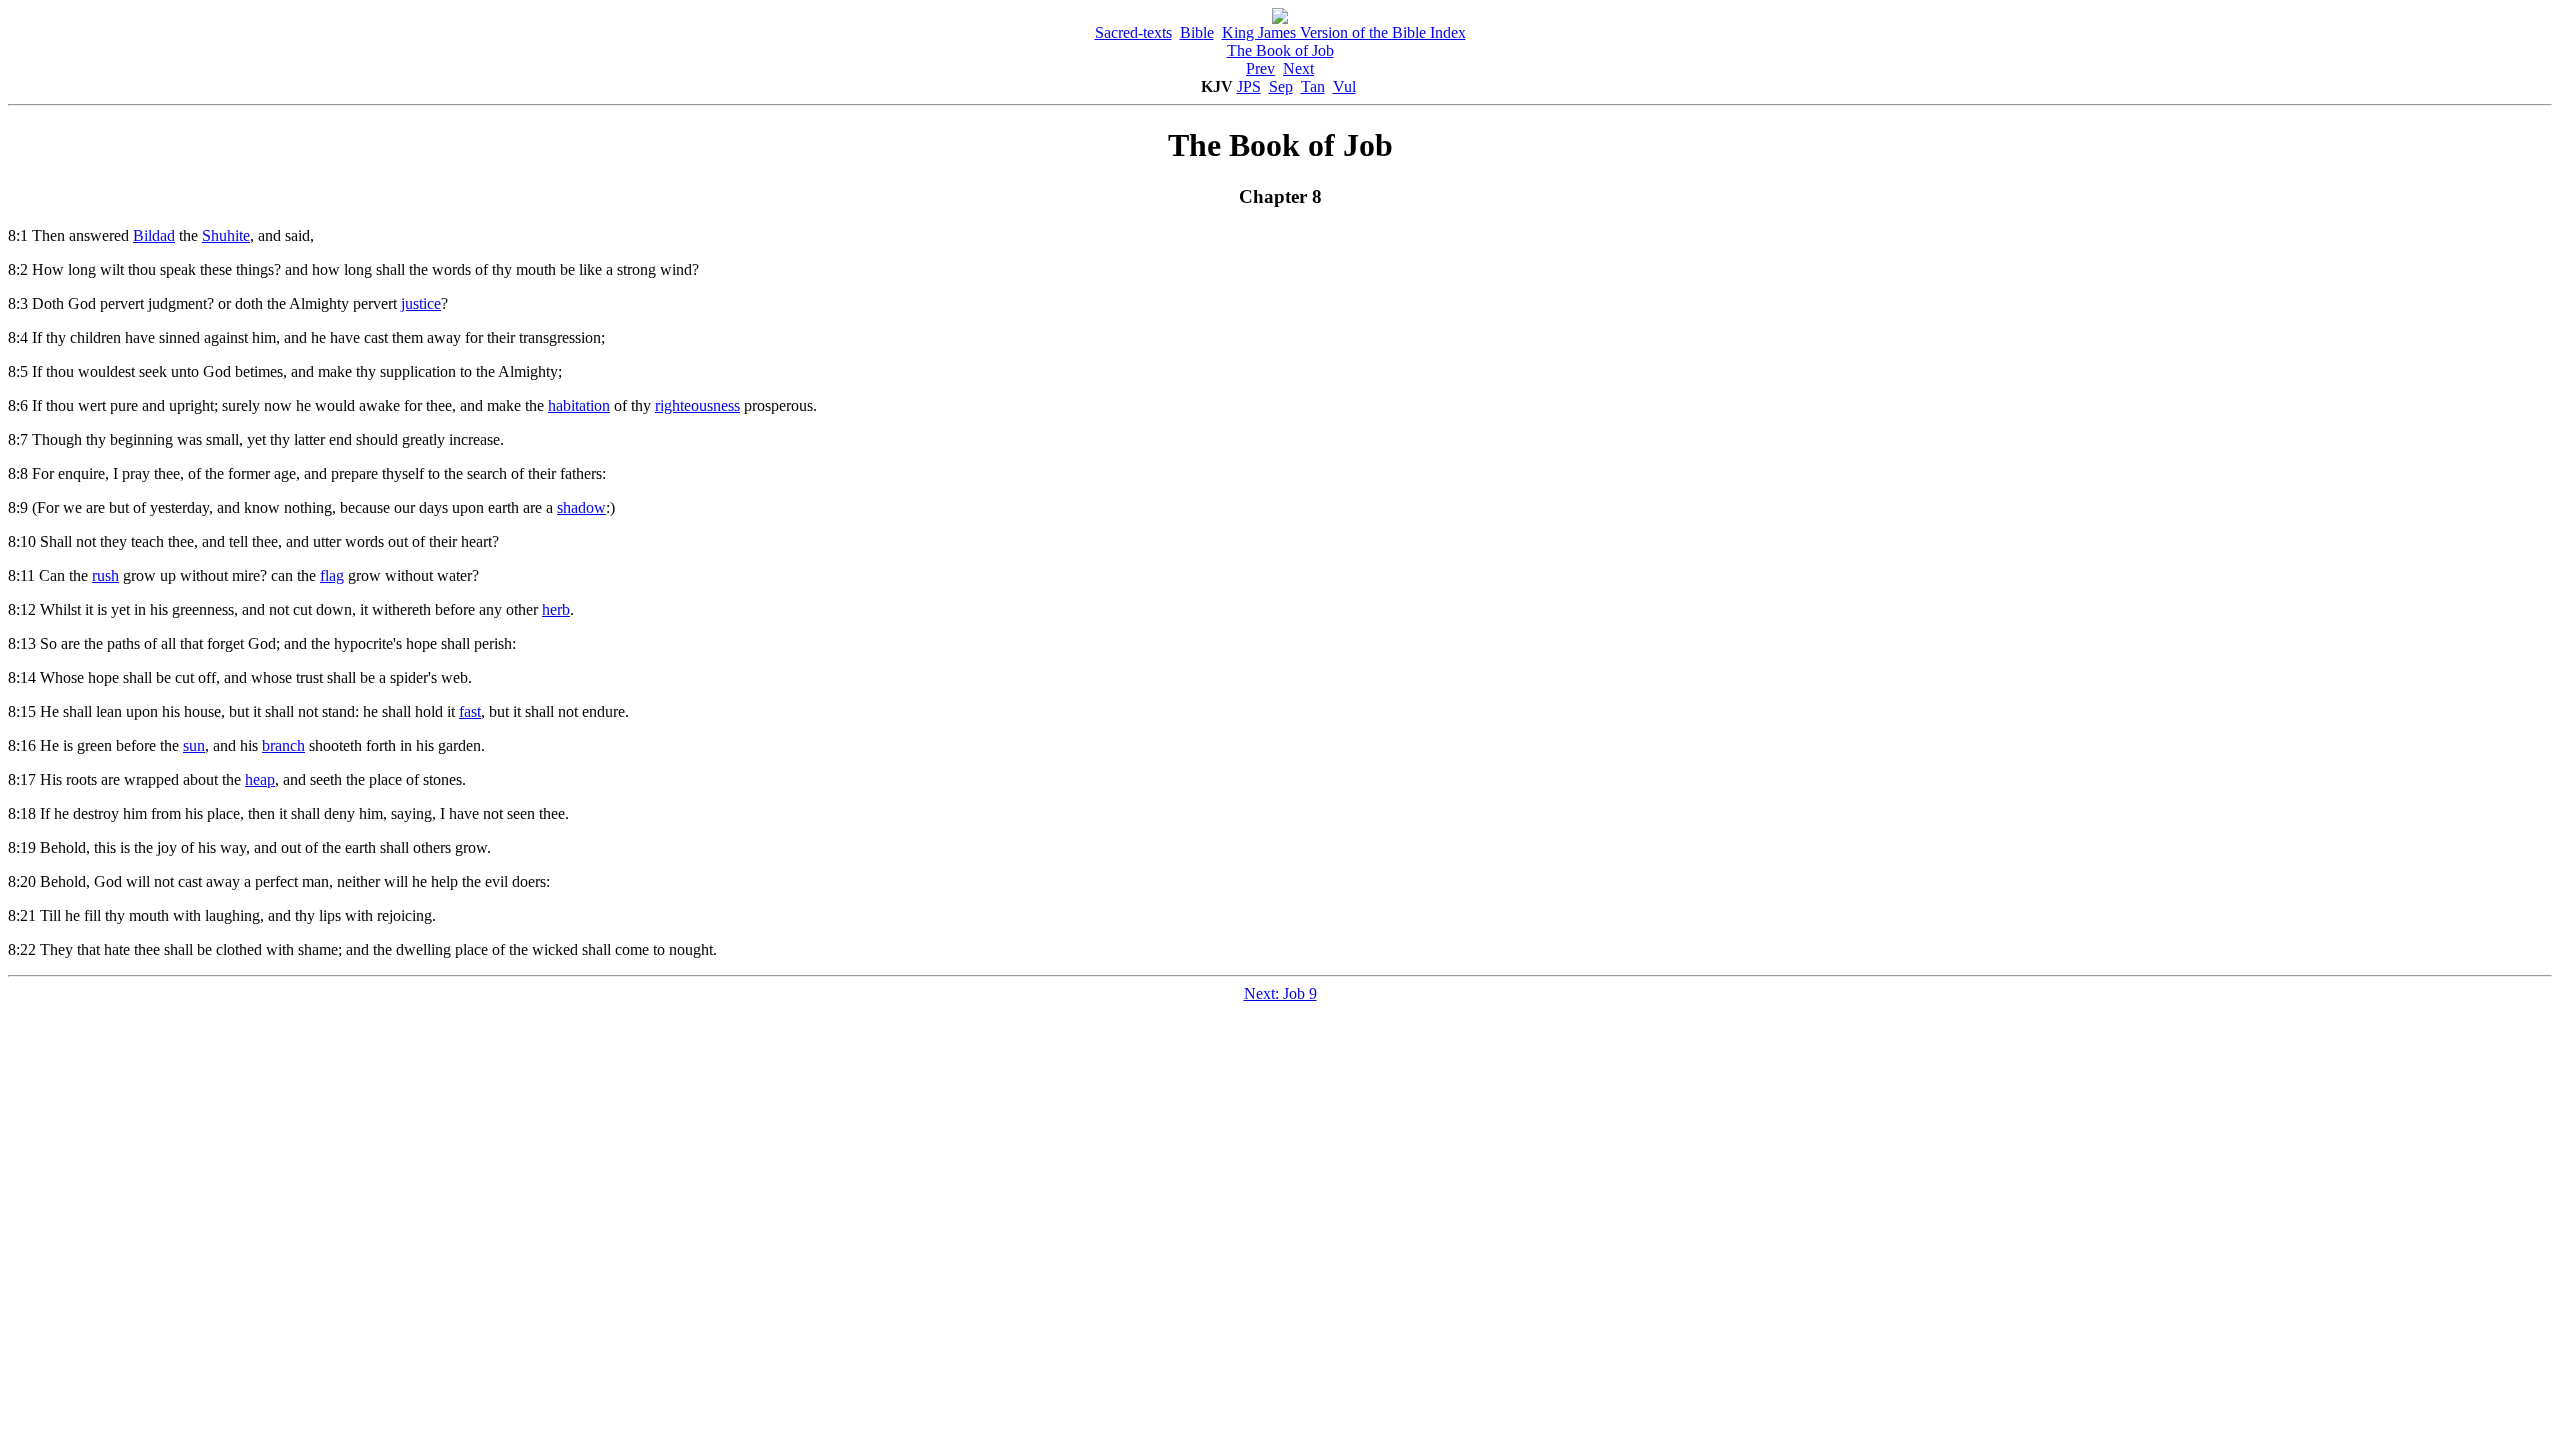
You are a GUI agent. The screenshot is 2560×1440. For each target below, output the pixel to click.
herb (556, 609)
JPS (1249, 86)
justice (421, 303)
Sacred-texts (1133, 32)
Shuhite (226, 235)
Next (1298, 68)
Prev (1260, 68)
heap (260, 779)
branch (283, 745)
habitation (579, 405)
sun (194, 745)
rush (105, 575)
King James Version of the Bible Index (1344, 32)
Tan (1313, 86)
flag (332, 575)
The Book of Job (1280, 50)
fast (470, 711)
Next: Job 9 (1280, 993)
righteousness (697, 405)
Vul (1344, 86)
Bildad (154, 235)
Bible (1197, 32)
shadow (581, 507)
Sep (1281, 86)
